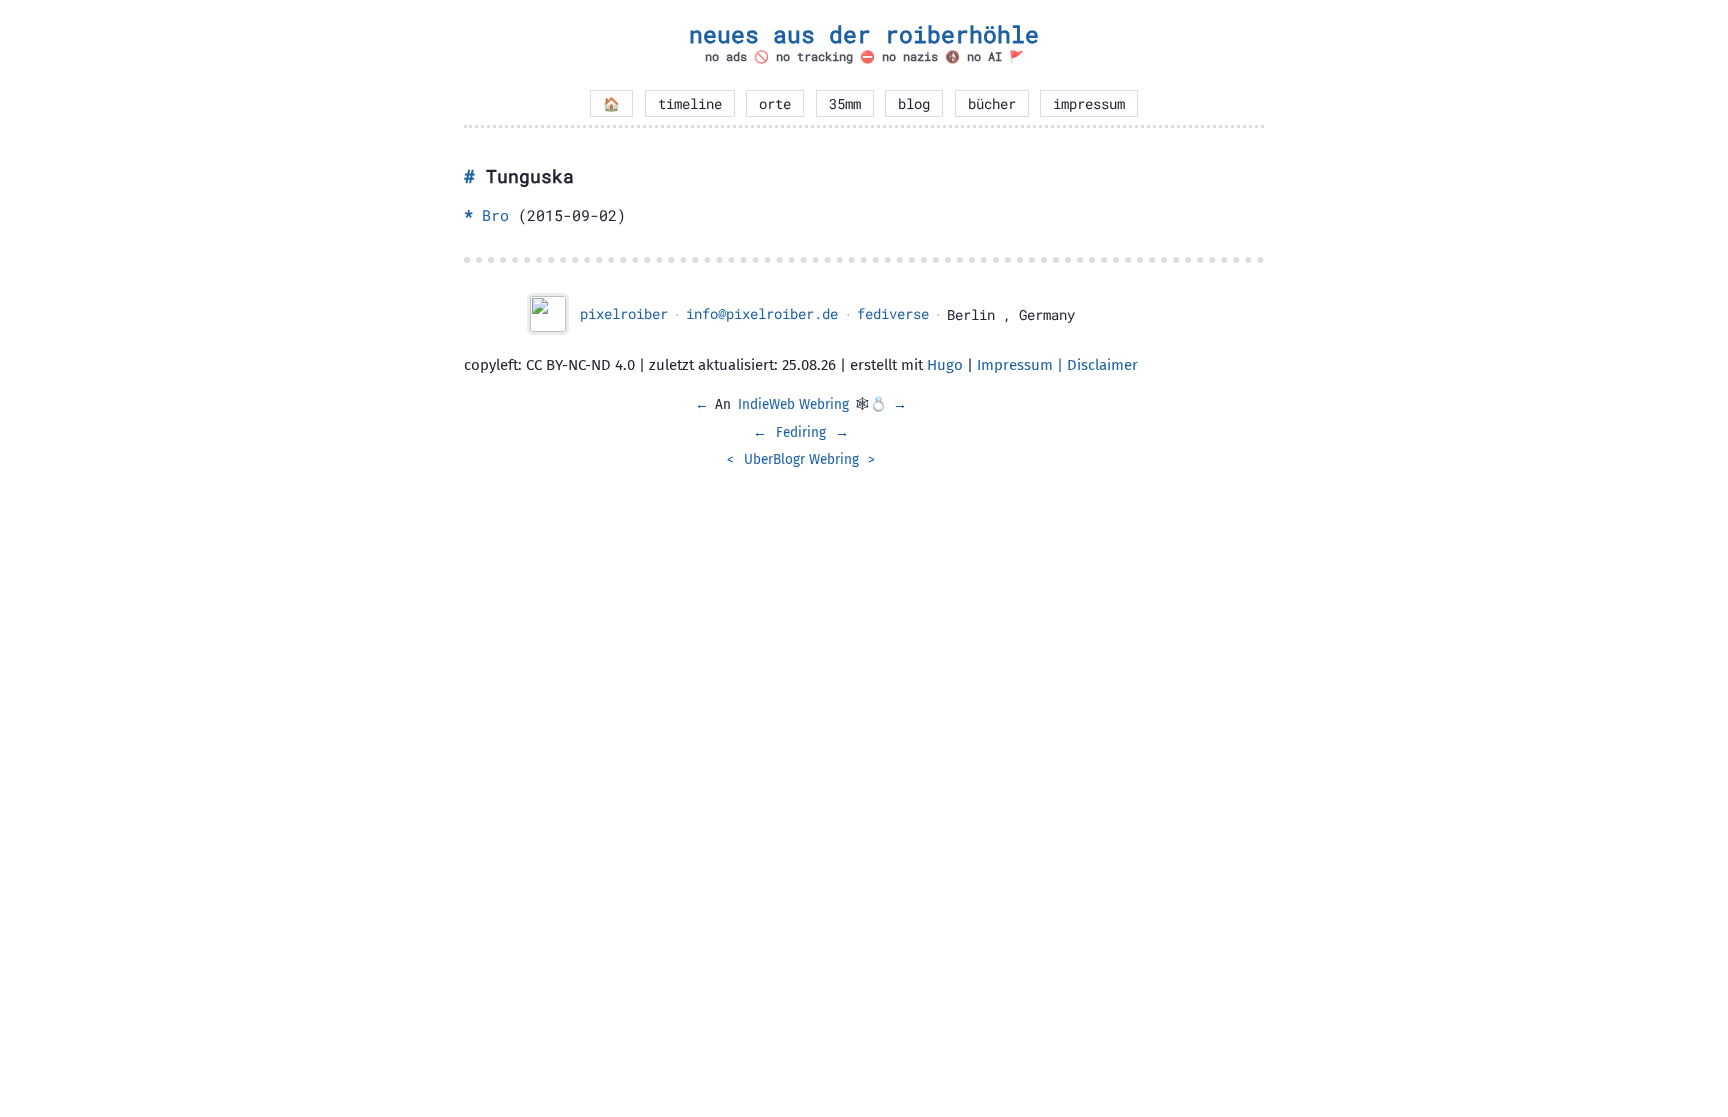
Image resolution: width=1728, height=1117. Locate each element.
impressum (1089, 104)
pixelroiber (624, 314)
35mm (845, 104)
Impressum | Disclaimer (1057, 365)
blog (914, 104)
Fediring (801, 432)
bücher (992, 104)
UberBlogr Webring (801, 459)
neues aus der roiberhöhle (864, 34)
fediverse (893, 314)
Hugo (945, 365)
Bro (495, 215)
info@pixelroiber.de (762, 314)
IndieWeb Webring (793, 404)
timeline (690, 104)
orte (775, 104)
